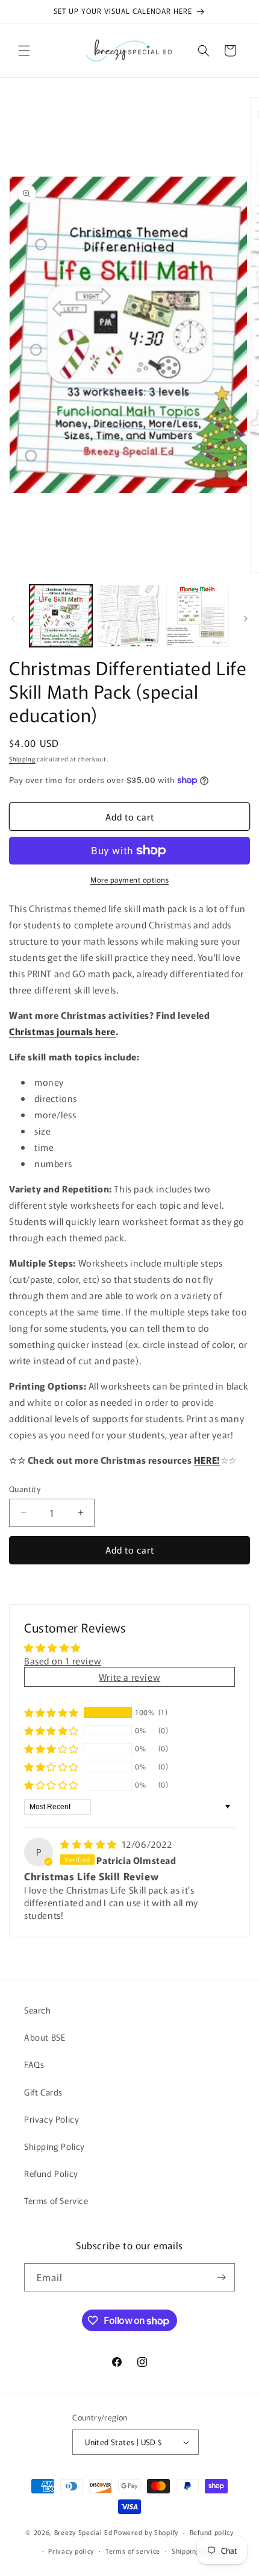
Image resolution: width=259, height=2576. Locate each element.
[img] (90, 1844)
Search (38, 2010)
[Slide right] (246, 619)
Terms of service (133, 2551)
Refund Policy (51, 2173)
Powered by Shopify (146, 2532)
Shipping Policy (55, 2146)
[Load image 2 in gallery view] (129, 616)
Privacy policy (71, 2551)
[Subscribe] (221, 2277)
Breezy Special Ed (83, 2532)
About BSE (45, 2037)
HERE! (207, 1460)
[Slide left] (13, 619)
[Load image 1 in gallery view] (61, 616)
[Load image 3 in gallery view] (198, 616)
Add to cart (130, 1550)
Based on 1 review (63, 1661)
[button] (24, 51)
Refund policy (212, 2532)
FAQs (34, 2064)
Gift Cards (43, 2092)
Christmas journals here (62, 1031)
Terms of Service (56, 2200)
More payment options (129, 879)
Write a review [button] (129, 1677)
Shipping (22, 759)
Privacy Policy (51, 2119)
